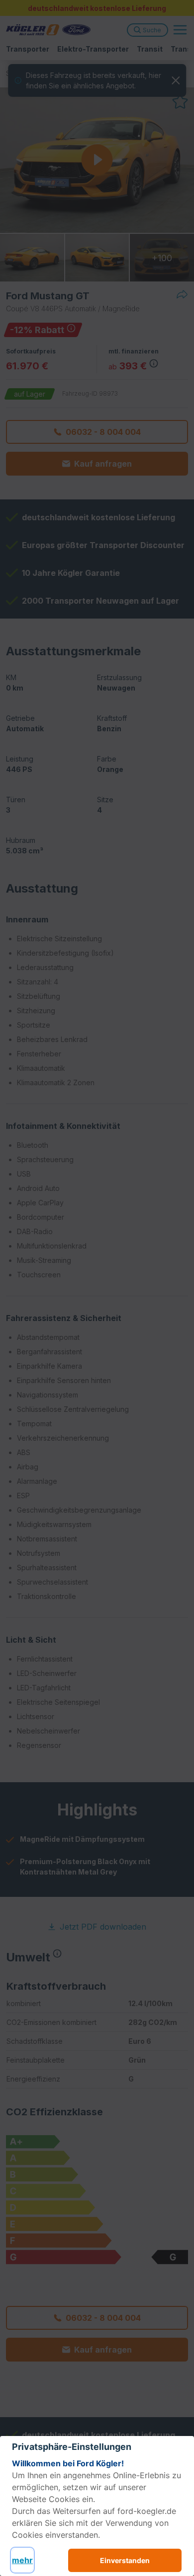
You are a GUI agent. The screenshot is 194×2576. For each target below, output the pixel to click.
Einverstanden (125, 2560)
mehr (22, 2560)
